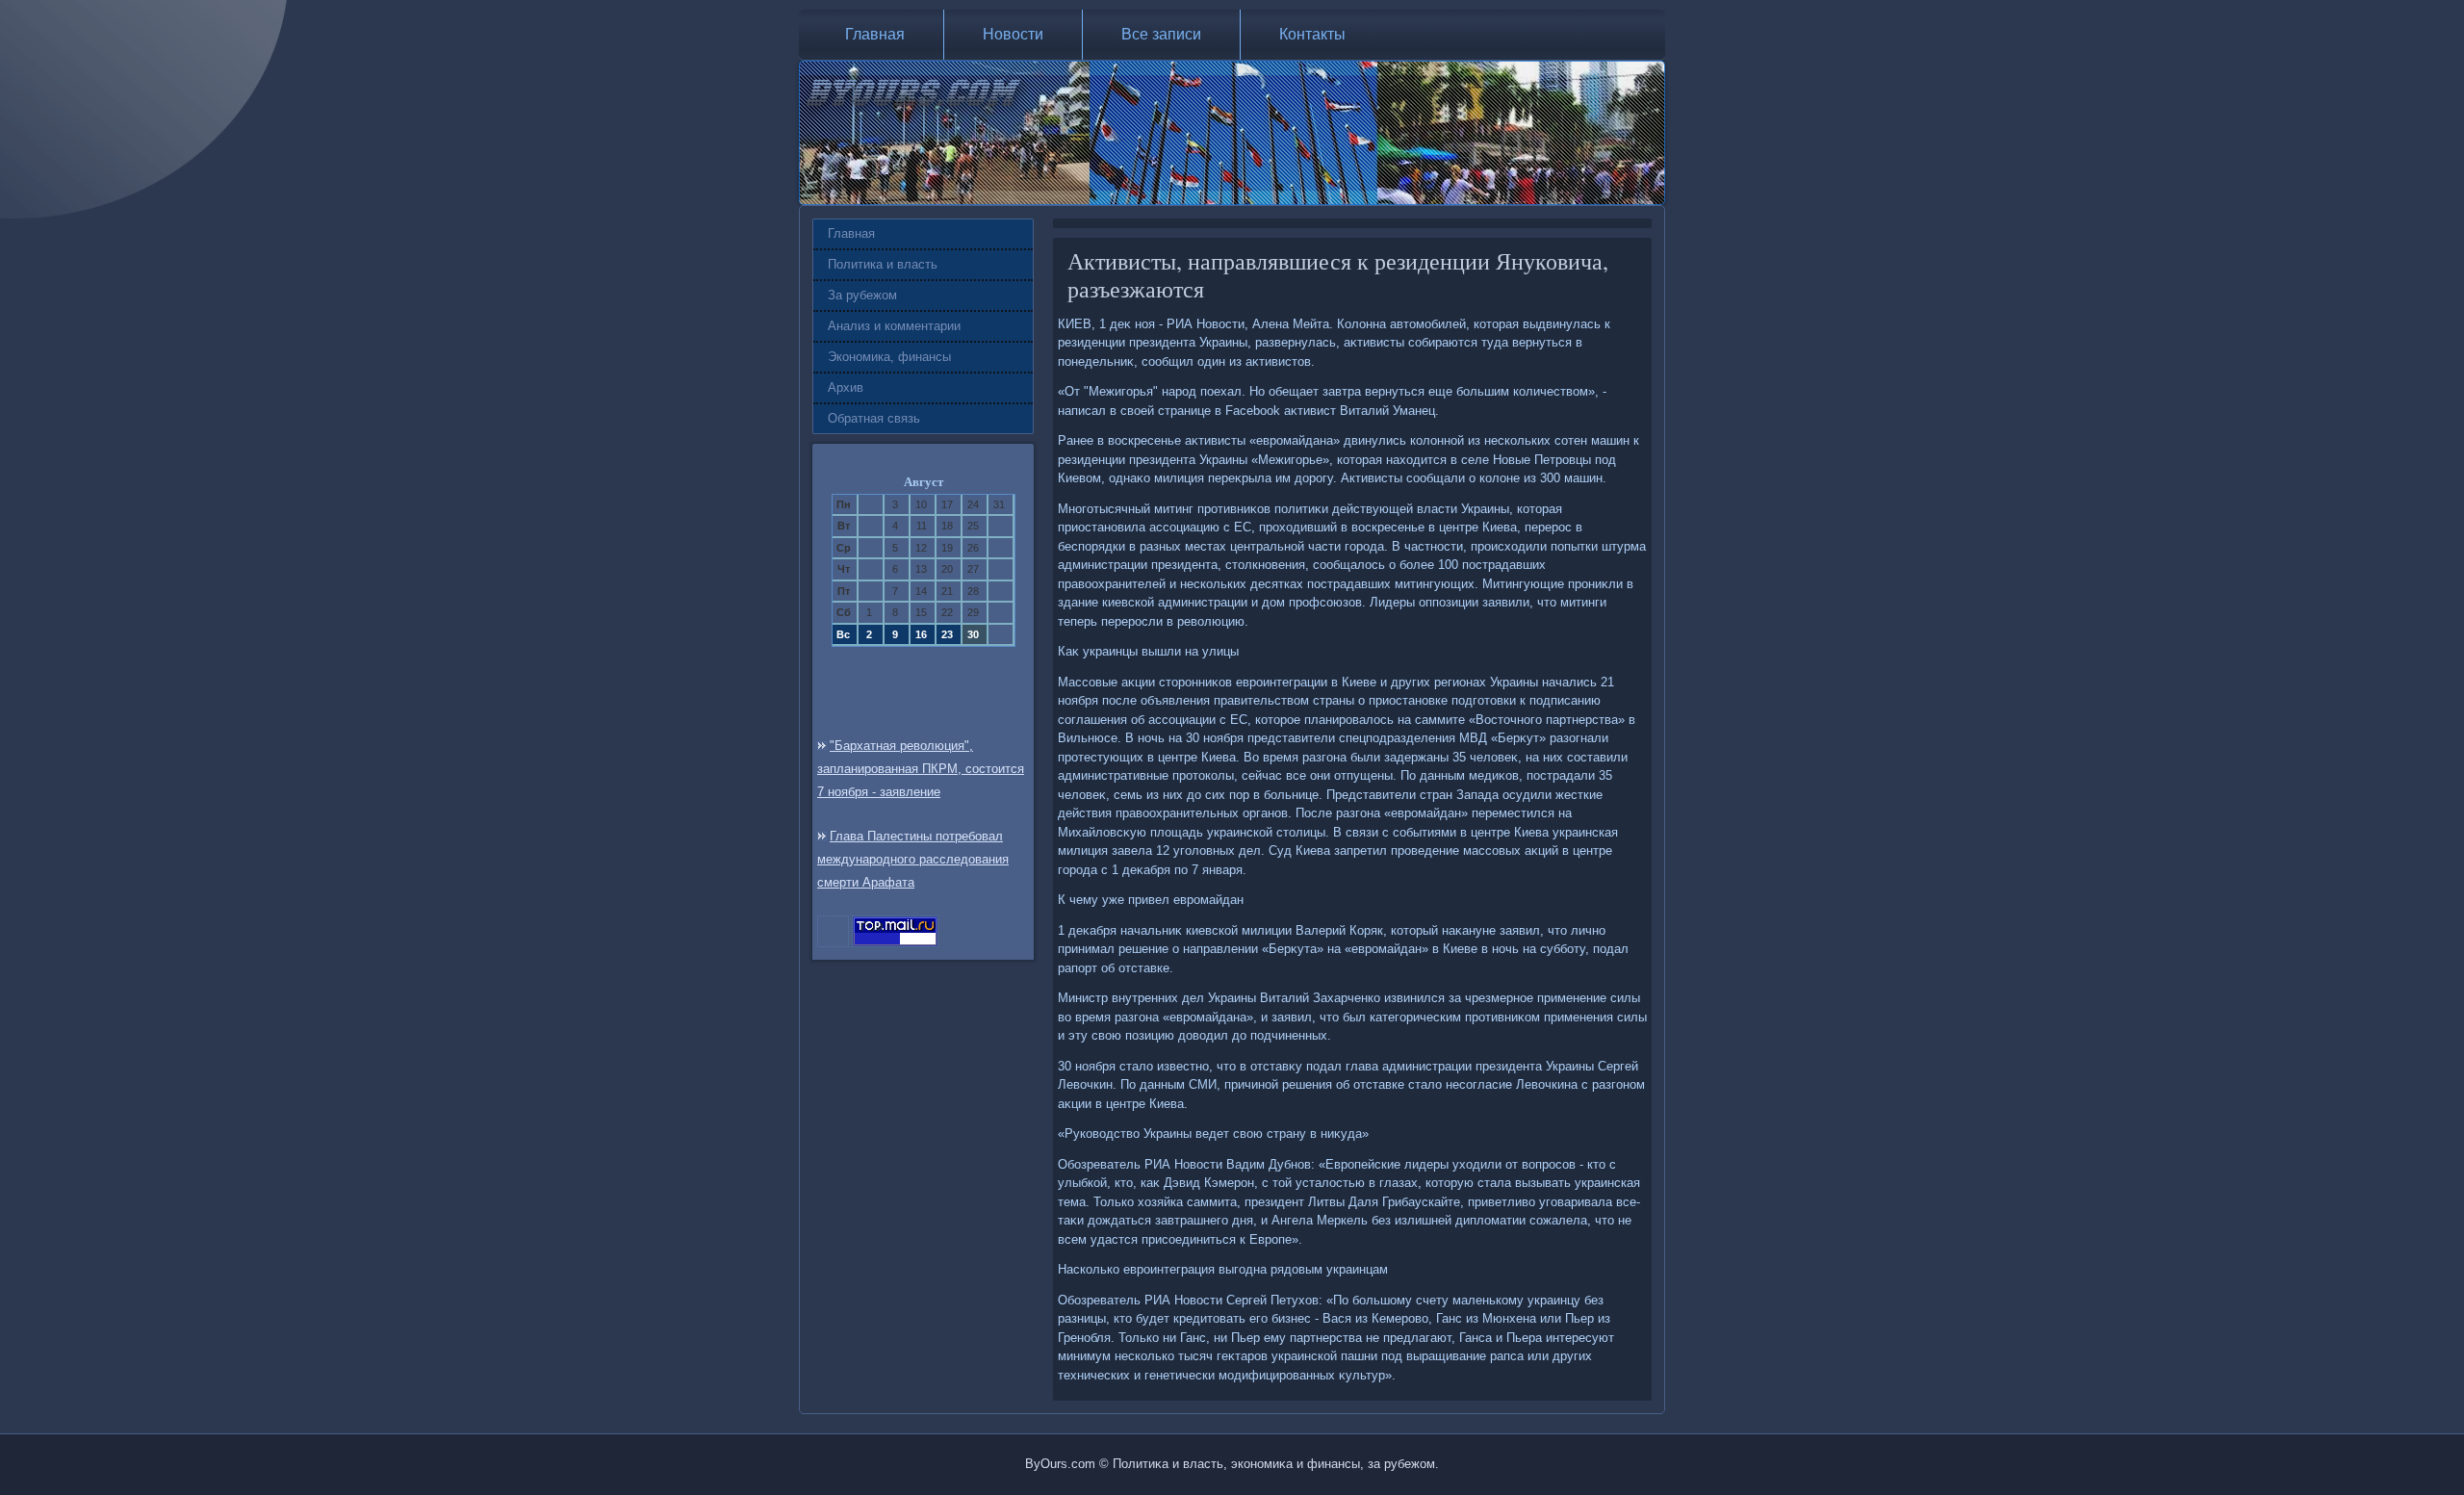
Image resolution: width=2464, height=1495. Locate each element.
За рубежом (862, 295)
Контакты (1312, 34)
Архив (846, 387)
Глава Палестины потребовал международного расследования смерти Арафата (913, 859)
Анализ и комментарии (894, 326)
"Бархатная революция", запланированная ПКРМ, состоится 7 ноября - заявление (921, 769)
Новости (1013, 34)
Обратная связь (874, 418)
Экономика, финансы (889, 357)
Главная (875, 34)
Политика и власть (883, 264)
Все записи (1161, 34)
